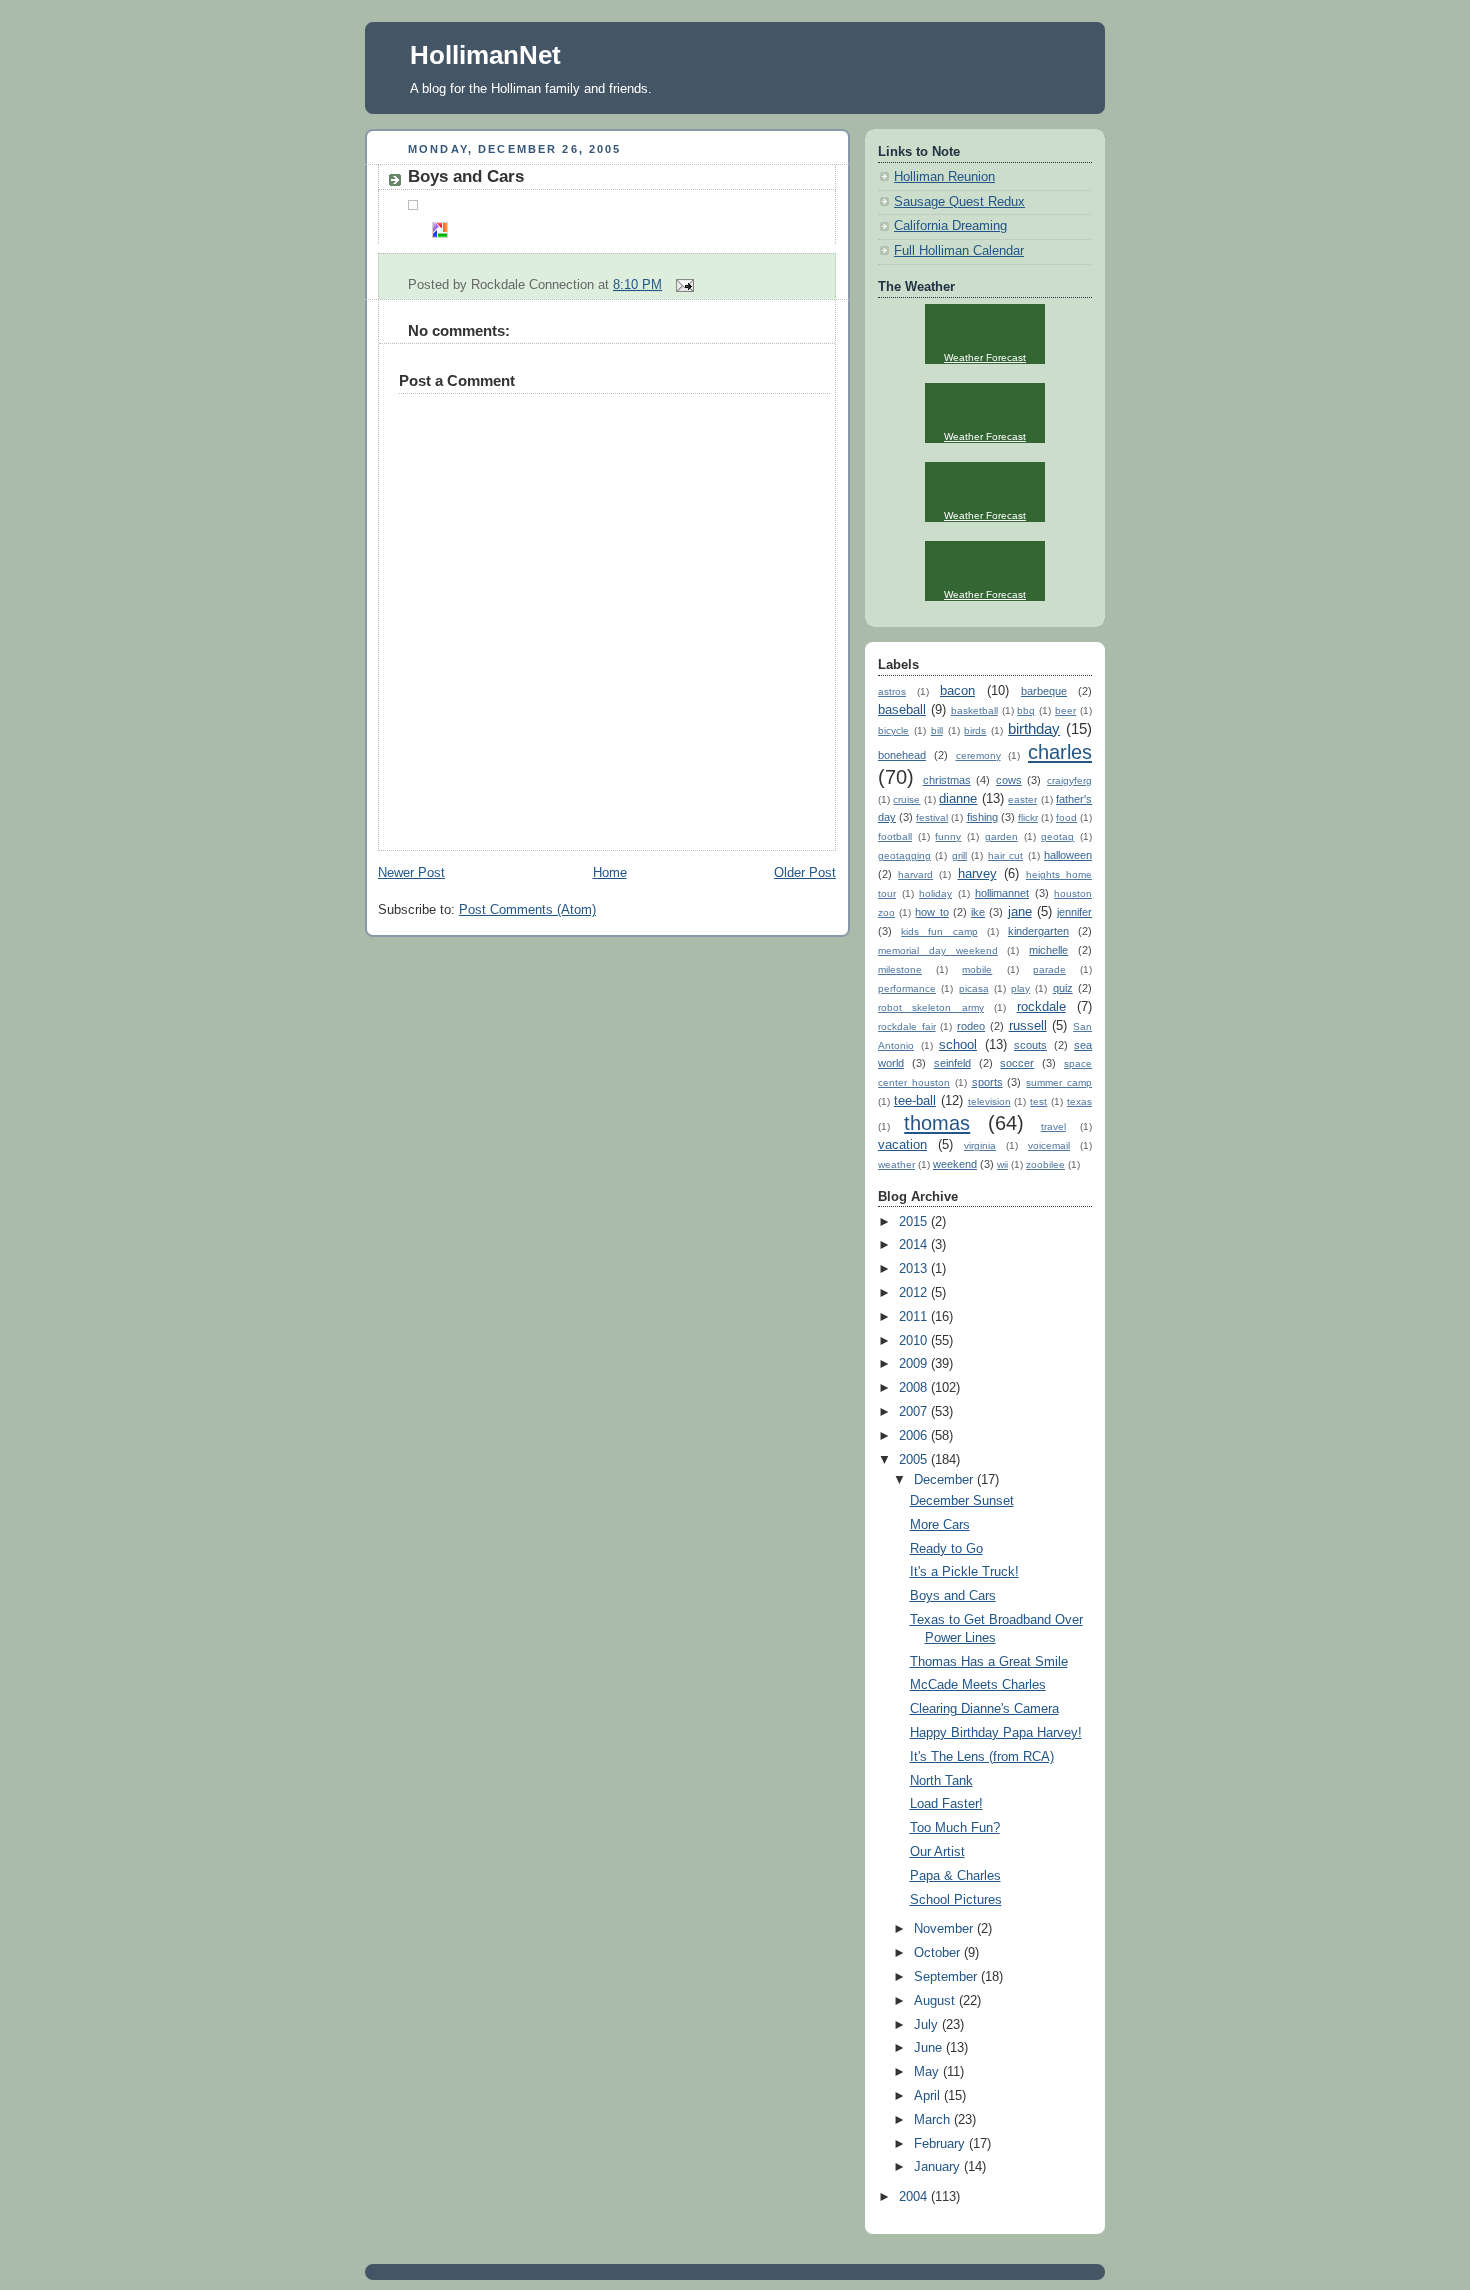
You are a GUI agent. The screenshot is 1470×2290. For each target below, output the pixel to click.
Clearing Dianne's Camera (984, 1709)
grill (959, 855)
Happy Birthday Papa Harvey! (996, 1733)
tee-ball (915, 1101)
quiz (1063, 988)
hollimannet (1002, 893)
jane (1020, 912)
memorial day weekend (938, 950)
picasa (974, 988)
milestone (900, 969)
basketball (974, 710)
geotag (1057, 836)
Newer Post (411, 873)
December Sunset (962, 1501)
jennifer (1074, 912)
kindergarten (1038, 931)
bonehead (902, 755)
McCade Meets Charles (978, 1685)
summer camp (1059, 1082)
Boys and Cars (466, 176)
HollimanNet (485, 55)
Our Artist (937, 1852)
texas (1079, 1101)
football (895, 836)
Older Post (805, 873)
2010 (915, 1341)
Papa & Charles (955, 1876)
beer (1065, 710)
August (936, 2001)
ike (978, 912)
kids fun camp (939, 931)
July (928, 2025)
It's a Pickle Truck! (964, 1572)
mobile (977, 969)
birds (975, 730)
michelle (1048, 950)
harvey (977, 874)
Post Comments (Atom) (527, 910)
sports (987, 1082)
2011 (915, 1317)
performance (907, 988)
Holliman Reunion (944, 177)
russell (1028, 1026)
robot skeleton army (931, 1007)
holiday (935, 893)
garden (1001, 836)
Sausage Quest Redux (959, 202)
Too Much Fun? (955, 1828)
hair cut (1005, 855)
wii (1002, 1164)
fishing (982, 817)
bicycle (893, 730)
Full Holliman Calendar (959, 251)
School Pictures (956, 1900)
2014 (915, 1245)
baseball (902, 710)
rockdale (1041, 1007)
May (928, 2072)
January (939, 2167)
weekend (955, 1164)
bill (937, 730)
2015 (915, 1222)
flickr (1028, 817)
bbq (1026, 710)
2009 (915, 1364)
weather (896, 1164)
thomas (937, 1123)
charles (1060, 752)
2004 (915, 2197)
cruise (906, 799)
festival (932, 817)
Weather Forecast (985, 357)
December (945, 1480)
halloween (1068, 855)
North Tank (941, 1781)
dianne (958, 799)
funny (948, 836)
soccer (1017, 1063)
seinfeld (952, 1063)
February (941, 2144)
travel (1053, 1126)
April (929, 2096)
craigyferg (1069, 780)
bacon (957, 691)
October (939, 1953)
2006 (915, 1436)
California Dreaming (950, 226)
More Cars (940, 1525)
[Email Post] (682, 285)
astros (892, 691)
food (1066, 817)
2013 (915, 1269)
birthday (1034, 728)
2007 (915, 1412)
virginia (980, 1145)
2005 (915, 1460)
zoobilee (1045, 1164)
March (934, 2120)
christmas (947, 780)
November (945, 1929)
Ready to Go (946, 1549)
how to (931, 912)
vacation (902, 1145)
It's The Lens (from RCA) (982, 1757)
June (930, 2048)
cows (1009, 780)
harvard (915, 874)
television (989, 1101)
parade (1049, 969)
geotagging (904, 855)
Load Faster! (946, 1804)
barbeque (1044, 691)
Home (610, 873)
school (958, 1045)
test (1038, 1101)
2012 (915, 1293)
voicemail (1049, 1145)
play (1020, 988)
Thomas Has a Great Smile (989, 1662)
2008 (915, 1388)
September (947, 1977)
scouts (1030, 1045)
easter (1022, 799)
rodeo (971, 1026)
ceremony (978, 755)
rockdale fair (907, 1026)
